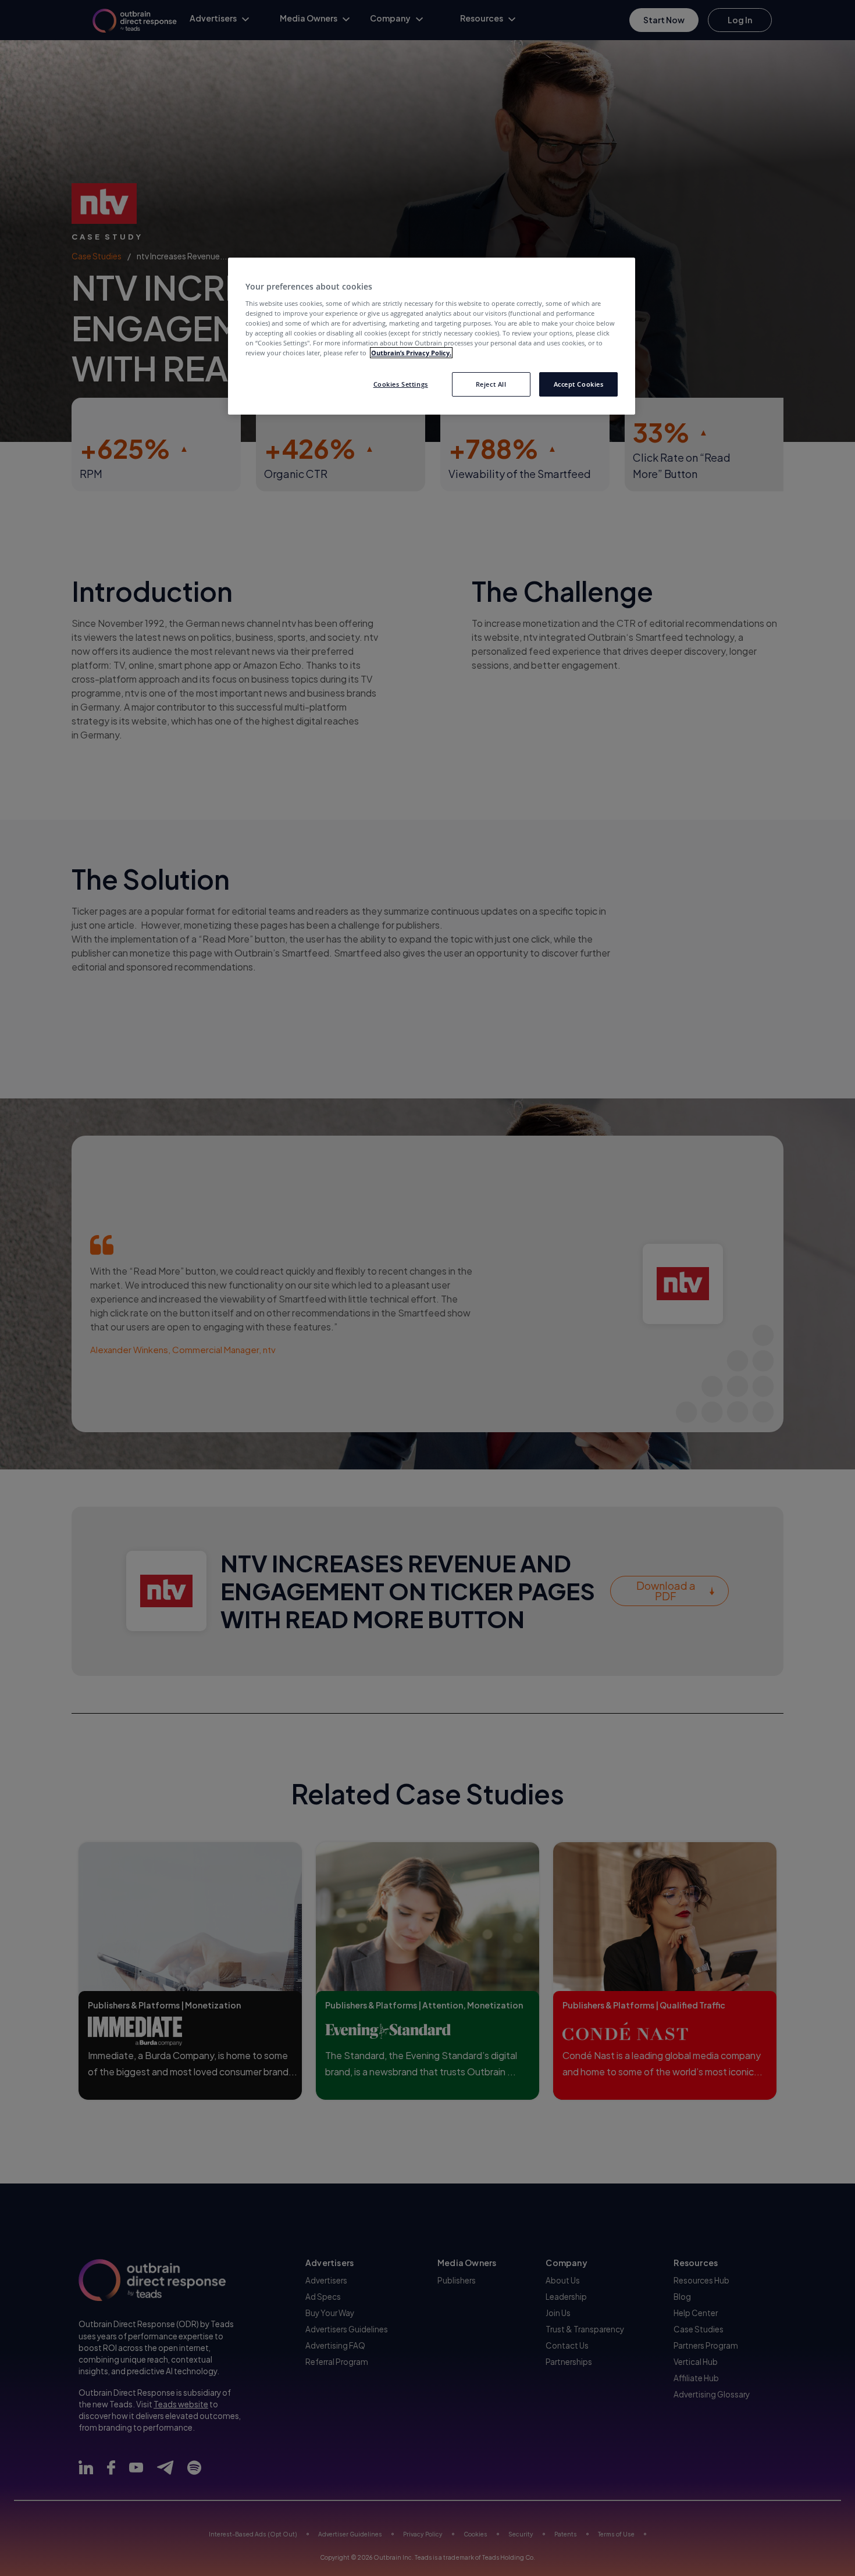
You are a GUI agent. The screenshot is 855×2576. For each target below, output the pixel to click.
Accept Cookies (579, 384)
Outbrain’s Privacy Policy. (411, 353)
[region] (432, 336)
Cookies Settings (401, 384)
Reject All (491, 384)
